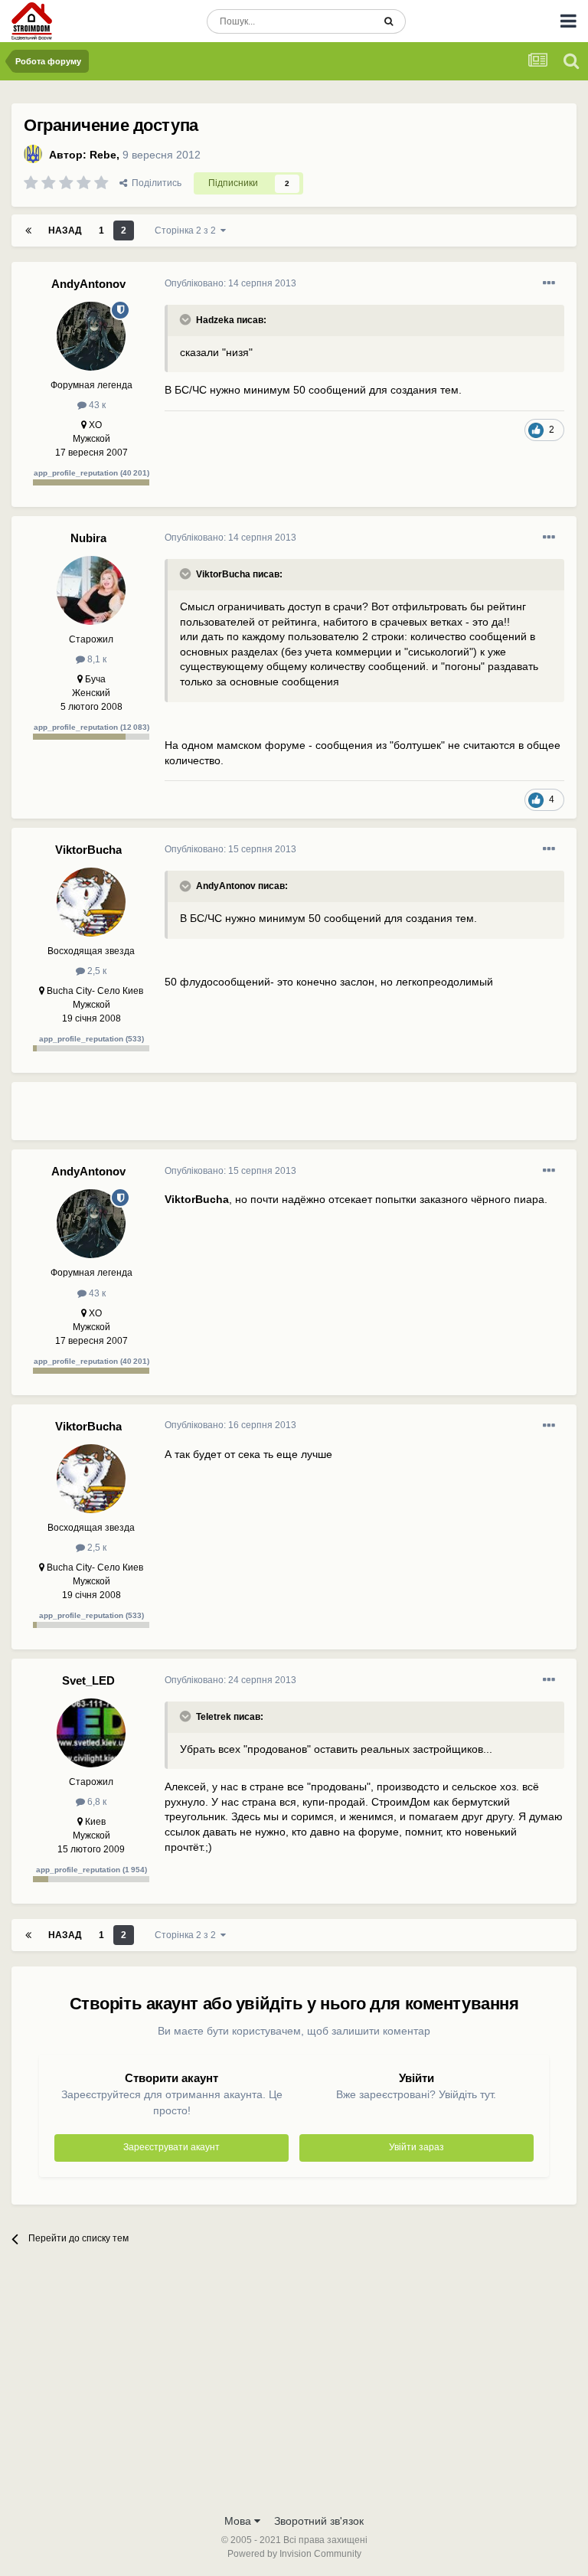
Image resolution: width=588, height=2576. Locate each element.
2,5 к (96, 971)
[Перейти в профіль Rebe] (33, 154)
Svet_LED (88, 1680)
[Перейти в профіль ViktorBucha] (91, 902)
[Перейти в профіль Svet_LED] (91, 1733)
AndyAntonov (88, 284)
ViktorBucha (88, 850)
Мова (239, 2521)
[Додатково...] (549, 283)
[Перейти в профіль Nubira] (91, 590)
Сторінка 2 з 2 (188, 230)
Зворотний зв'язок (319, 2521)
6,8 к (96, 1802)
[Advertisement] (344, 1117)
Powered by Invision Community (294, 2554)
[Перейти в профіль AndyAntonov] (91, 336)
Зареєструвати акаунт (171, 2147)
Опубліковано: (230, 283)
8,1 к (96, 659)
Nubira (88, 538)
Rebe (103, 155)
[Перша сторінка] (28, 230)
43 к (96, 405)
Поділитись (154, 183)
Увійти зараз (416, 2147)
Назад (65, 230)
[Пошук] (389, 21)
